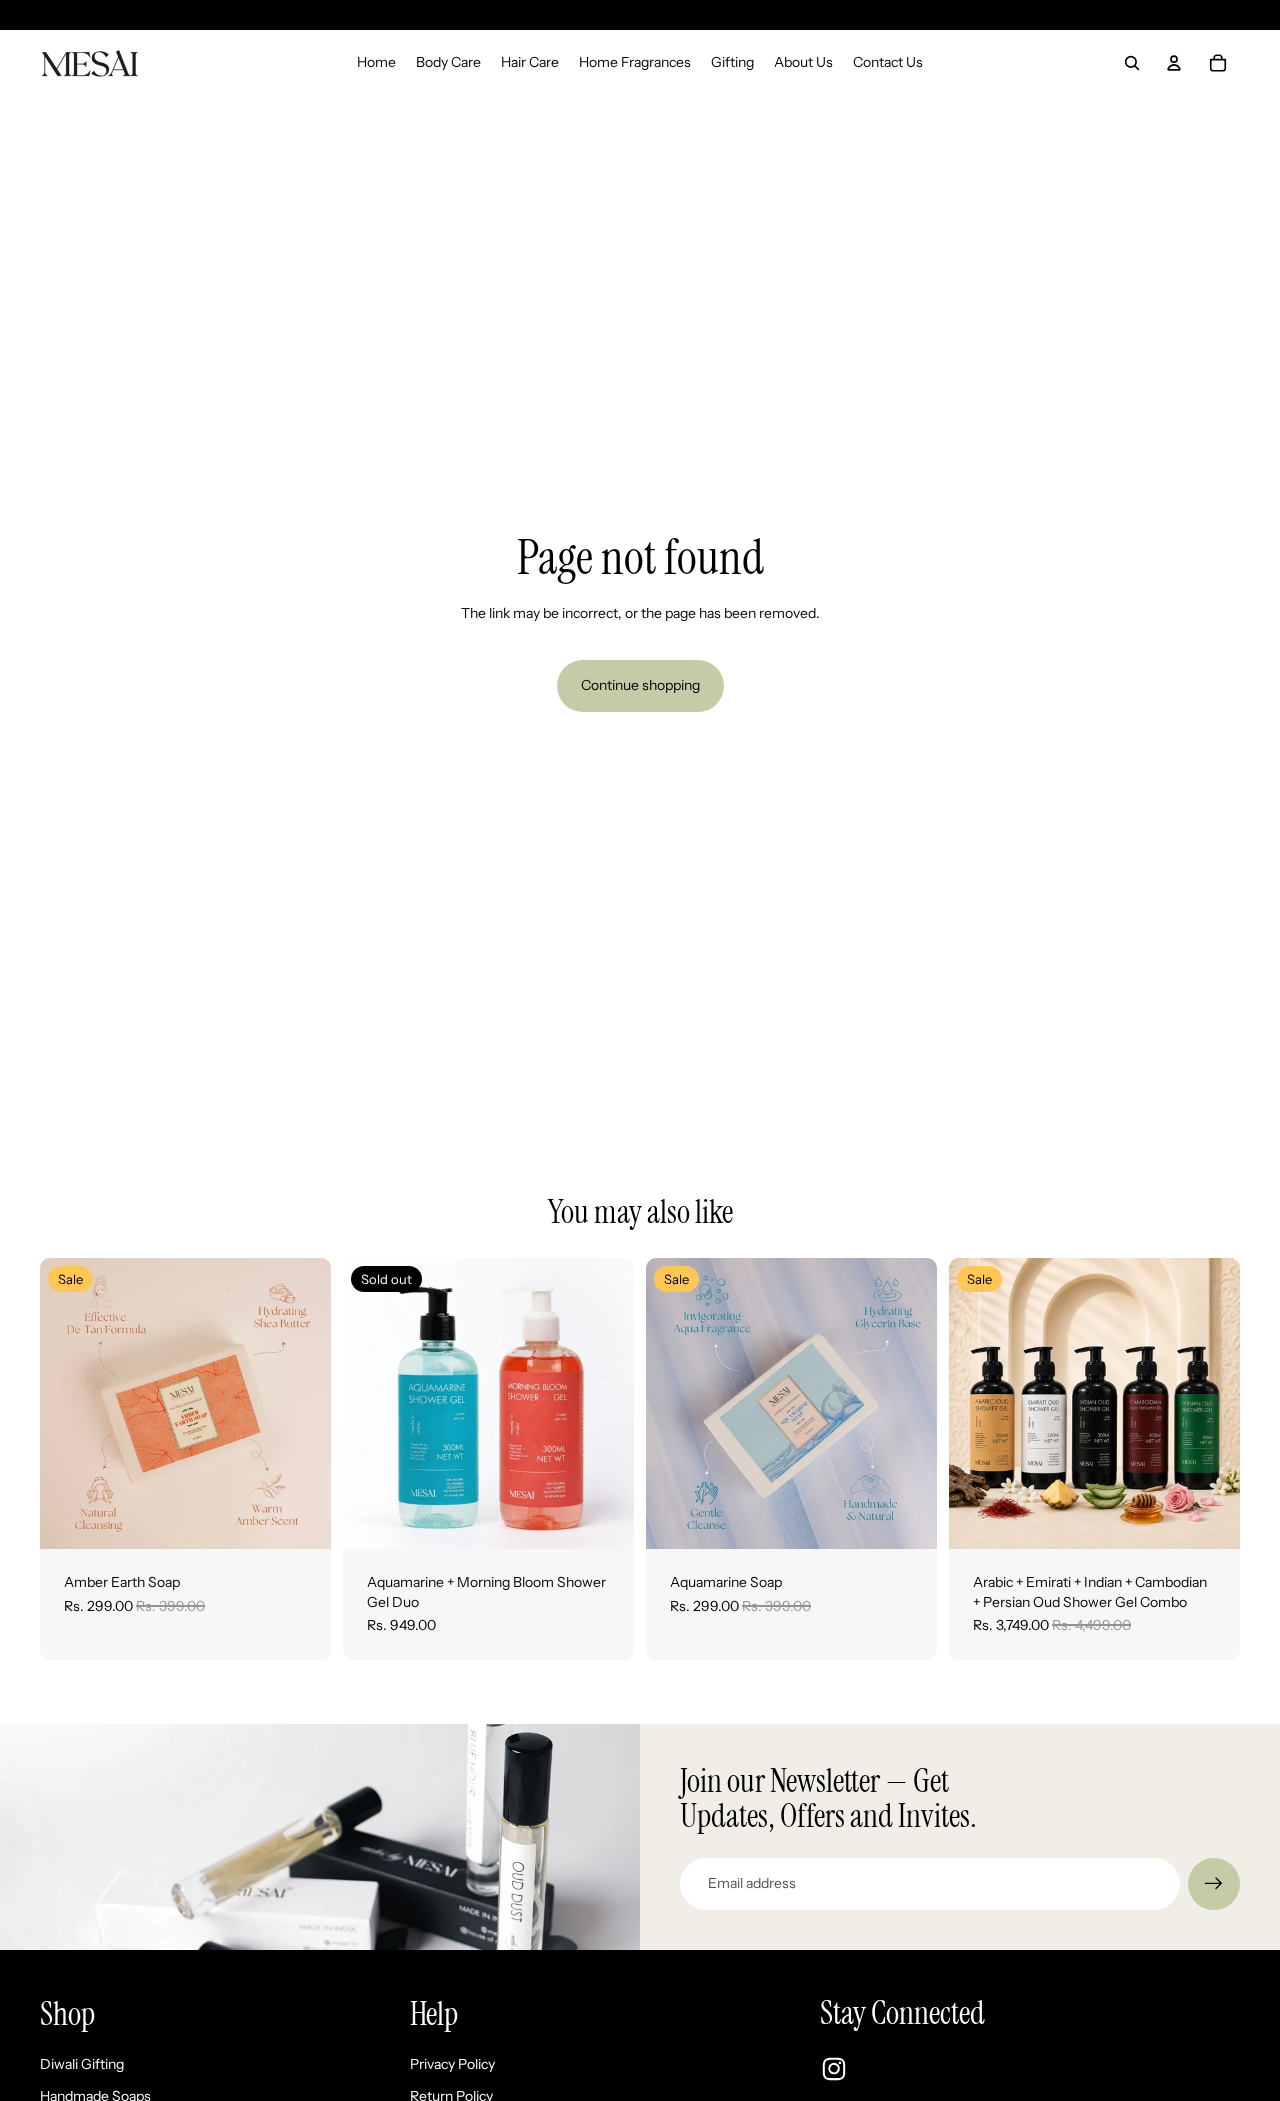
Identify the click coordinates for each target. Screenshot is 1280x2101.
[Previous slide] (70, 1404)
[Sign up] (1214, 1884)
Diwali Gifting (82, 2064)
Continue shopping (640, 685)
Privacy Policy (452, 2064)
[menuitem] (376, 63)
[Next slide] (301, 1404)
